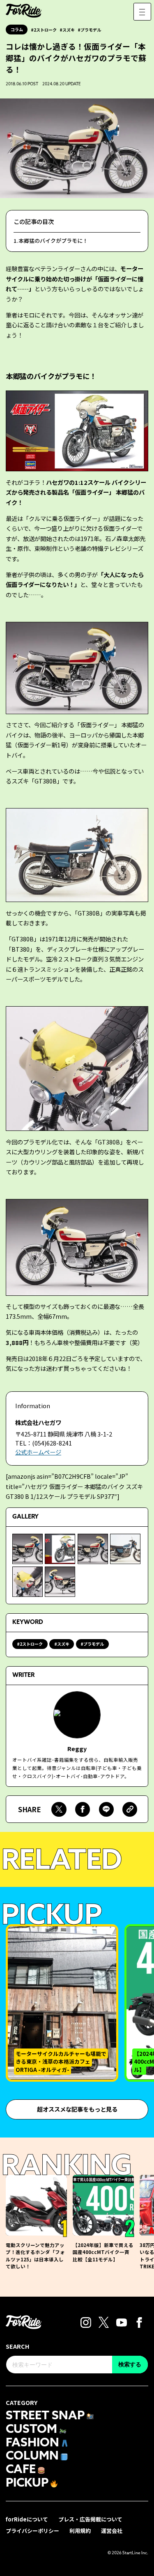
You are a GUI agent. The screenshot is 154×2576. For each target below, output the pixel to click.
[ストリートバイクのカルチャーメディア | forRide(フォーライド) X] (104, 2321)
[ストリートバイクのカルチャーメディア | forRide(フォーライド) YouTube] (122, 2321)
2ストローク (45, 30)
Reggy (77, 1748)
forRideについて (27, 2519)
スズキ (69, 30)
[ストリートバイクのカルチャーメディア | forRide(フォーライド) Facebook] (139, 2321)
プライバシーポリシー (32, 2531)
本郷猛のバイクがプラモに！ (53, 241)
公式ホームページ (38, 1452)
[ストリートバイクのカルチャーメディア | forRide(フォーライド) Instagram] (86, 2321)
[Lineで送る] (106, 1809)
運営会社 (112, 2531)
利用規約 (80, 2531)
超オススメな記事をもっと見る (77, 2109)
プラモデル (91, 30)
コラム (17, 29)
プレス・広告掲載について (90, 2519)
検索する (130, 2364)
